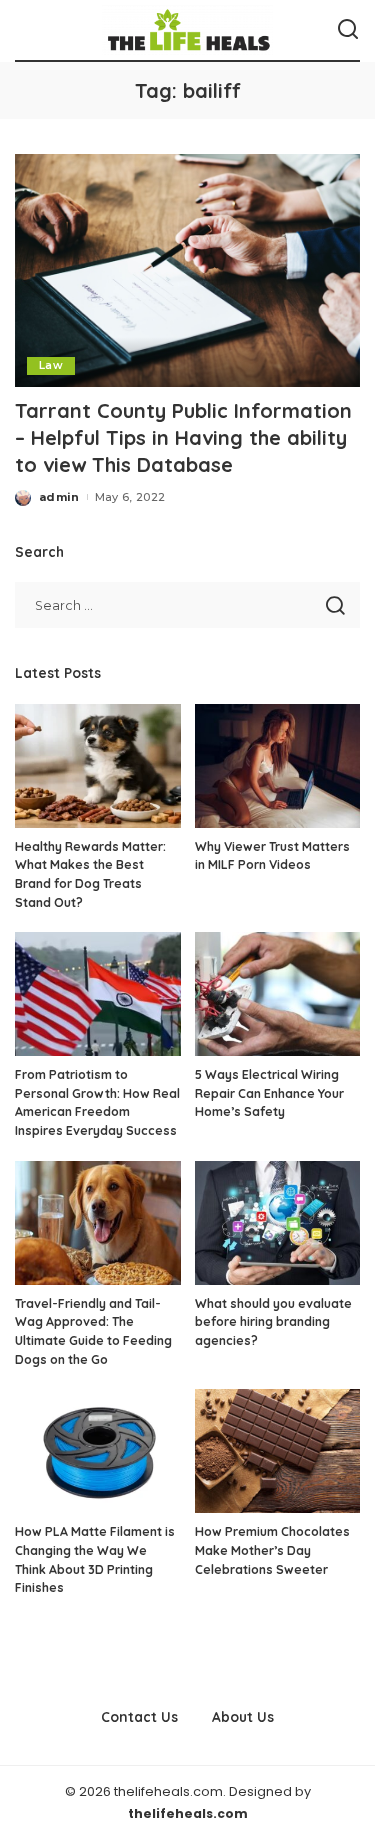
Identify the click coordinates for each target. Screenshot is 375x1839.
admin (59, 497)
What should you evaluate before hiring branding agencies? (273, 1322)
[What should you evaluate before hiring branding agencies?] (278, 1223)
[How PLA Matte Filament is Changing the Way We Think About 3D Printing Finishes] (98, 1451)
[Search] (348, 30)
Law (51, 365)
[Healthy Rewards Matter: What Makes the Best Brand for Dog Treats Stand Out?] (98, 766)
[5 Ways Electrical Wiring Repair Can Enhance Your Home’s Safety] (278, 994)
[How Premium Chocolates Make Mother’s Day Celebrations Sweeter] (278, 1451)
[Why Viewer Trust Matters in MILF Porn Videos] (278, 766)
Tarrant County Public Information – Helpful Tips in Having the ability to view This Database (183, 437)
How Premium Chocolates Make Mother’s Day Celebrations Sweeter (272, 1550)
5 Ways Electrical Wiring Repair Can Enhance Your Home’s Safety (269, 1093)
